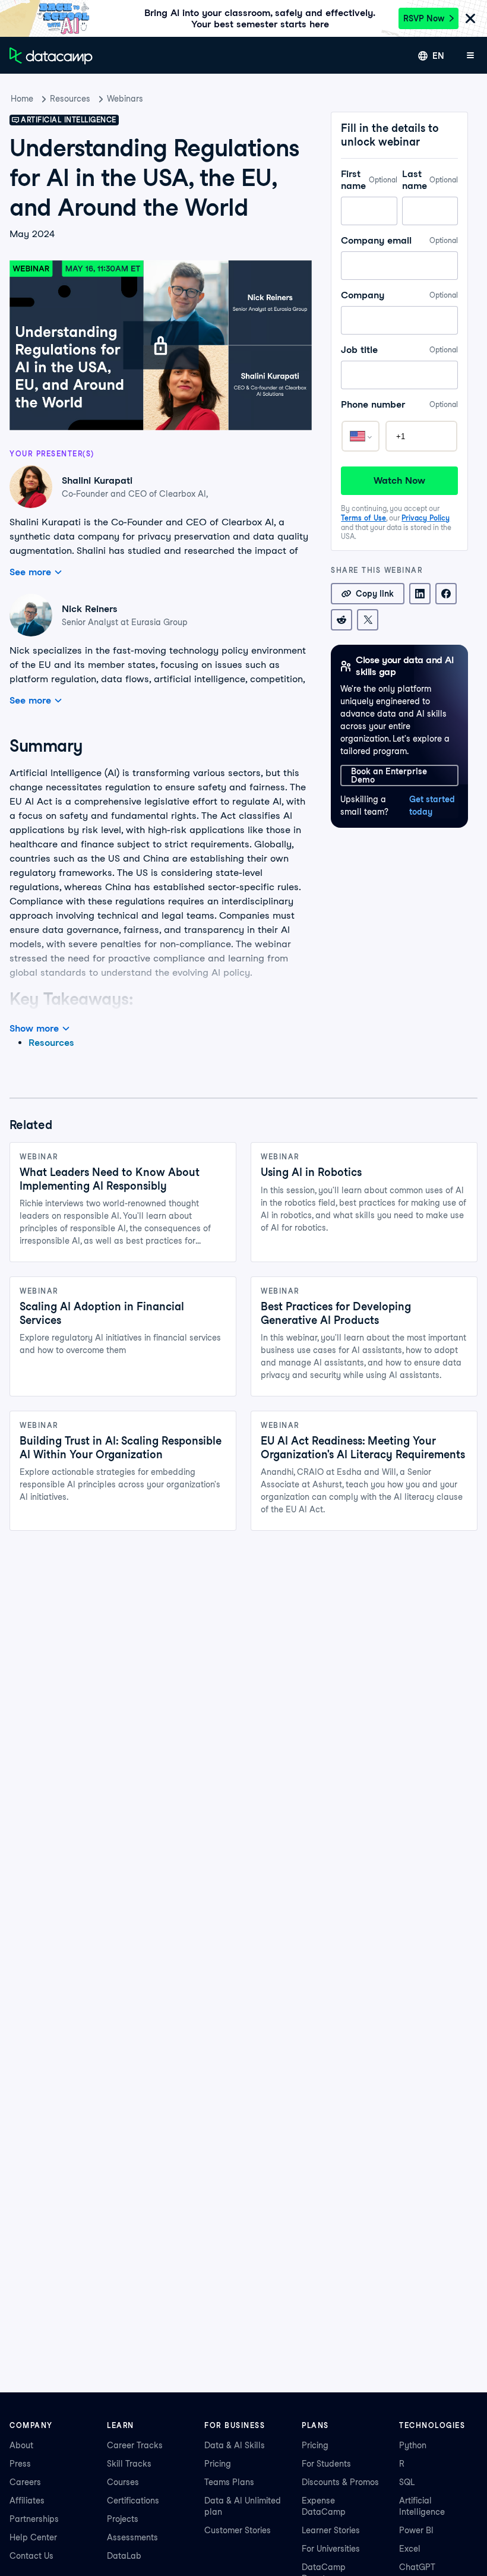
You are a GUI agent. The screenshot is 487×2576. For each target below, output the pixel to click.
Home (22, 99)
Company (399, 295)
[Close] (470, 19)
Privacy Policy (426, 518)
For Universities (331, 2549)
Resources (70, 99)
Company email (399, 240)
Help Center (33, 2537)
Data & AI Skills (235, 2445)
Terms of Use (363, 518)
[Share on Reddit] (341, 620)
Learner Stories (331, 2530)
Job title (399, 350)
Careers (25, 2482)
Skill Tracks (129, 2464)
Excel (410, 2549)
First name (369, 180)
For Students (326, 2464)
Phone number (399, 404)
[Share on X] (368, 620)
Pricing (218, 2464)
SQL (407, 2482)
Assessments (132, 2537)
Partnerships (34, 2519)
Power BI (416, 2530)
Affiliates (27, 2501)
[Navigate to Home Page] (51, 56)
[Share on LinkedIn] (420, 594)
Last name (430, 180)
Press (20, 2464)
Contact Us (31, 2556)
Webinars (125, 99)
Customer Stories (238, 2530)
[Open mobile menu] (470, 56)
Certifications (133, 2501)
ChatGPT (417, 2567)
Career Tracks (135, 2445)
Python (413, 2445)
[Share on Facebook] (446, 594)
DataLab (124, 2556)
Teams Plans (229, 2482)
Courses (123, 2482)
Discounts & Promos (340, 2482)
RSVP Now (424, 18)
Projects (123, 2519)
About (21, 2445)
